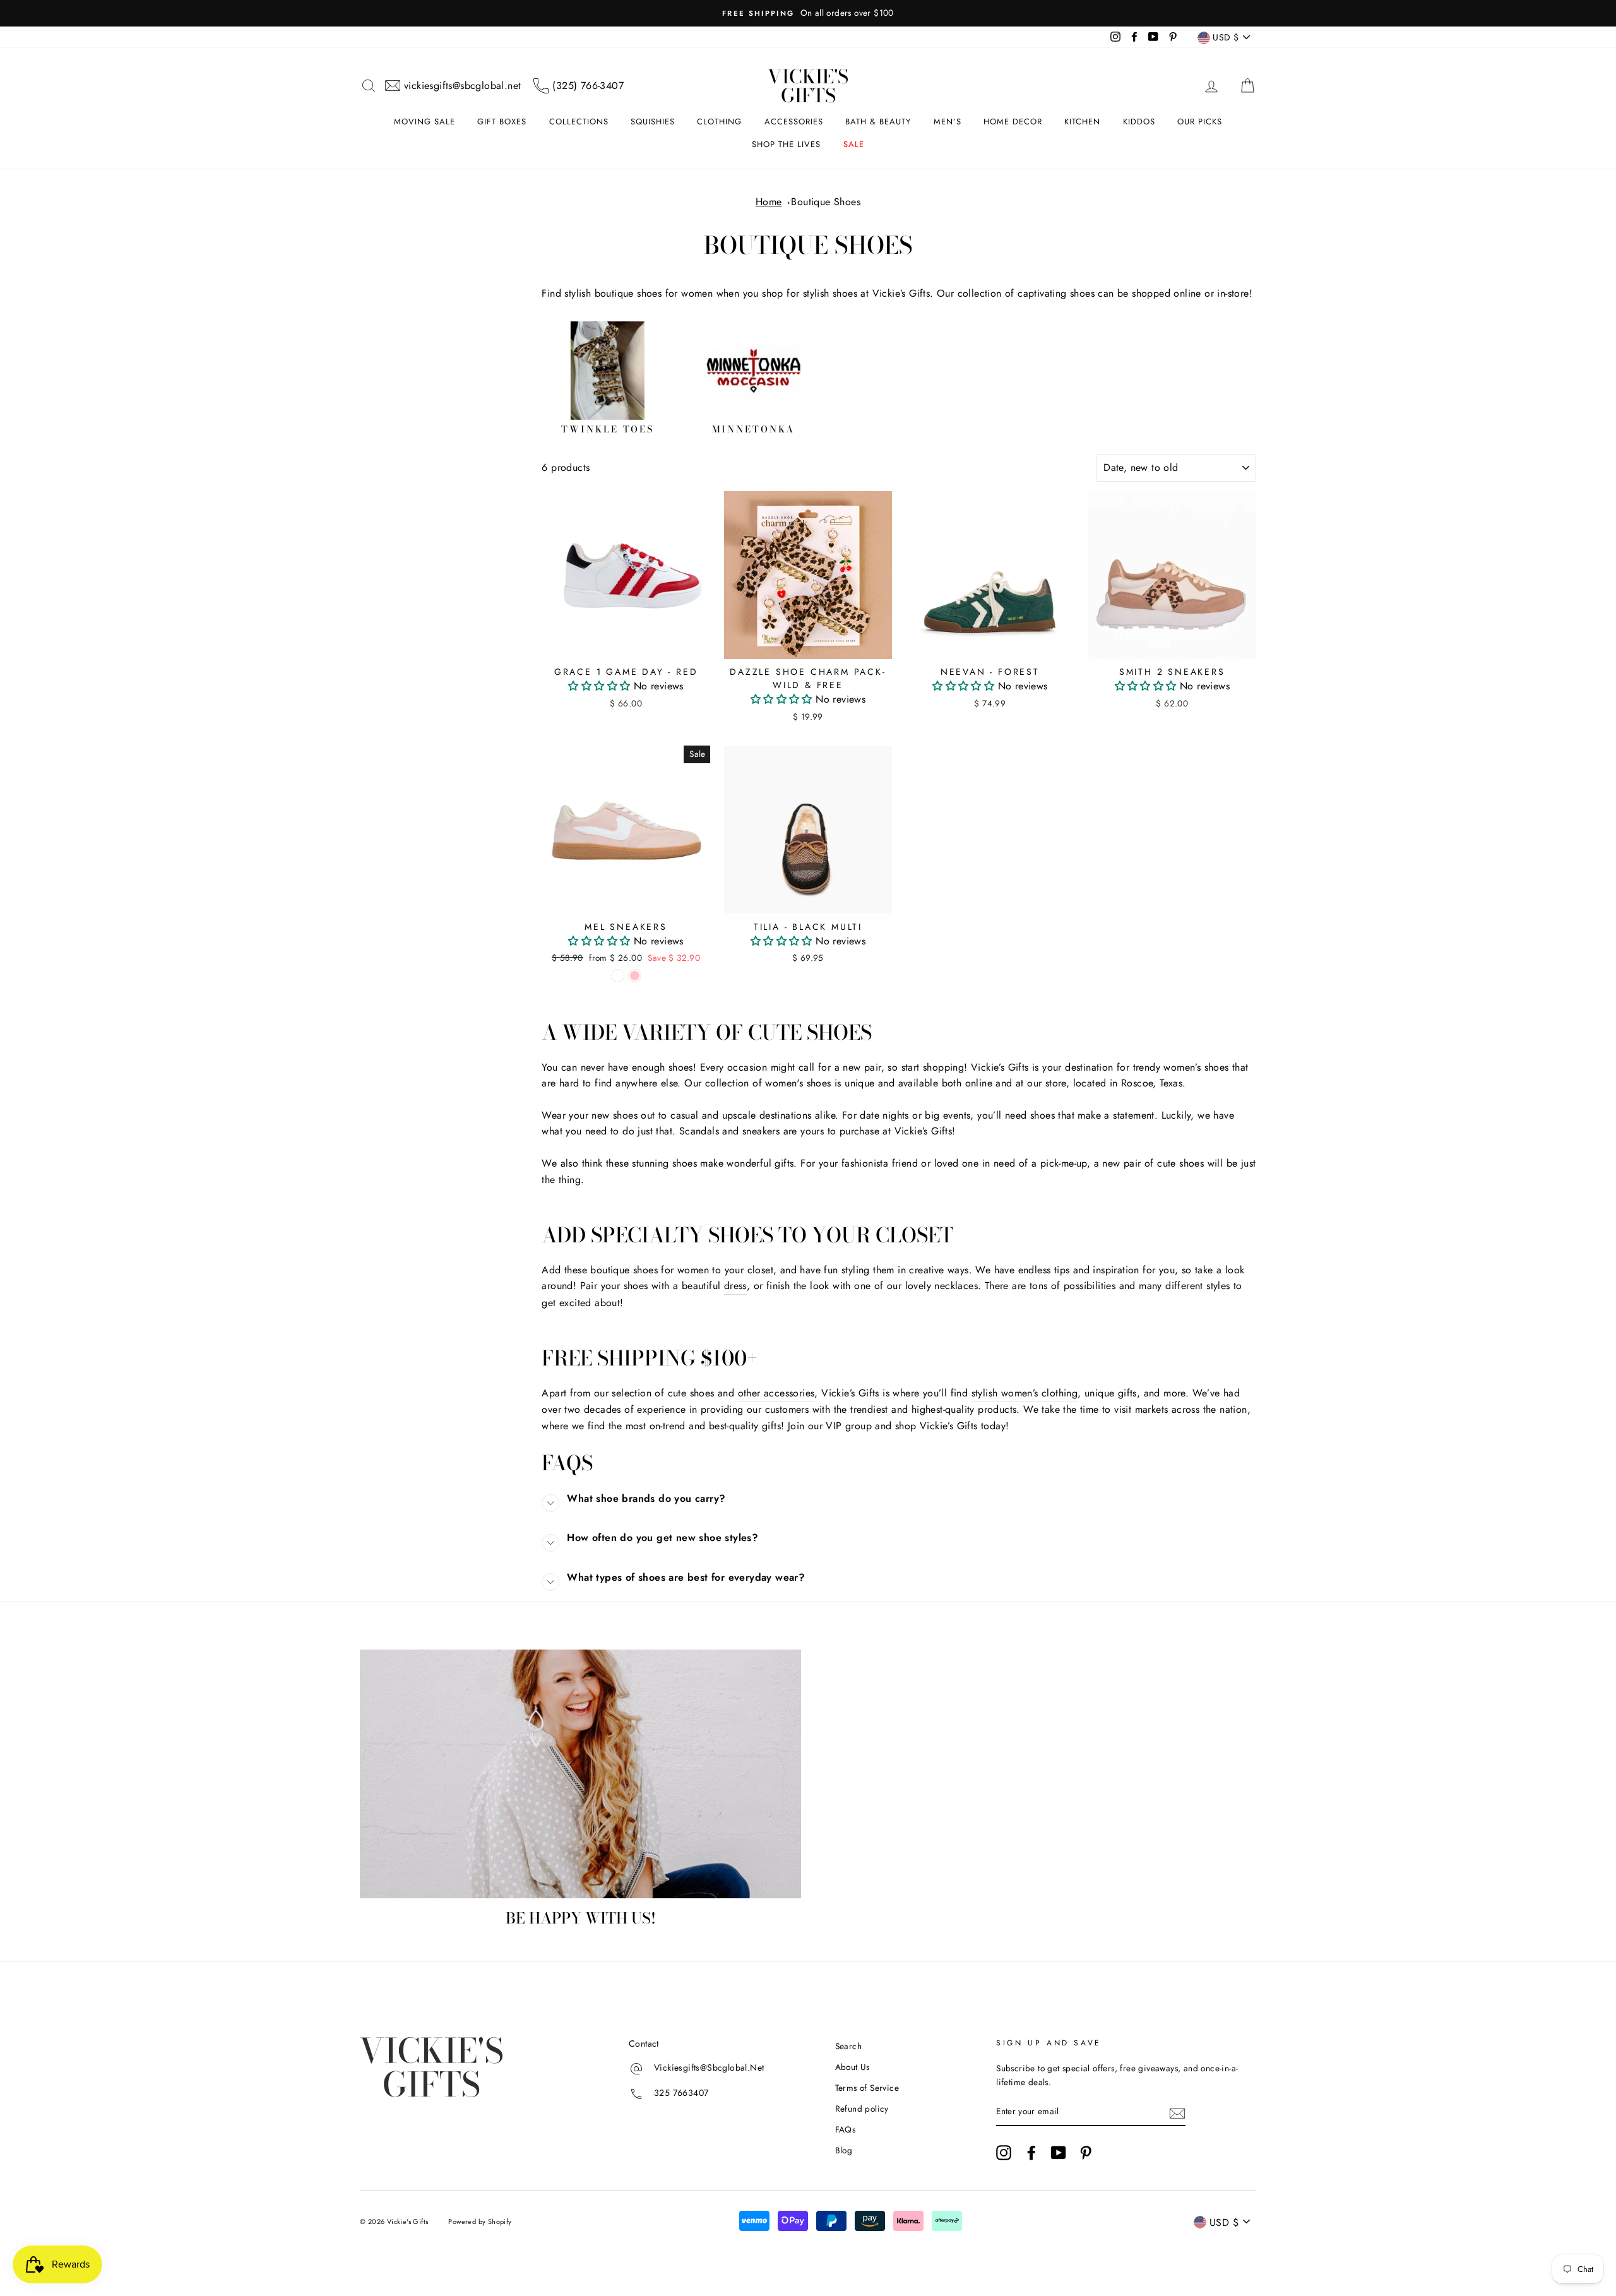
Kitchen (1082, 122)
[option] (808, 13)
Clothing (719, 122)
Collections (579, 122)
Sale (854, 144)
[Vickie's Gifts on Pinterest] (1086, 2153)
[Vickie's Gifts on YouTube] (1059, 2153)
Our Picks (1200, 122)
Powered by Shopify (480, 2222)
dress (735, 1286)
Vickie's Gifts (808, 86)
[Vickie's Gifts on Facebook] (1031, 2153)
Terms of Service (867, 2088)
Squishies (653, 122)
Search (848, 2046)
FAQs (846, 2129)
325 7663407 (681, 2093)
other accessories (776, 1393)
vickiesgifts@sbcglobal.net (462, 86)
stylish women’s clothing (1025, 1393)
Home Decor (1013, 122)
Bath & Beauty (878, 122)
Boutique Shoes (826, 202)
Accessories (794, 122)
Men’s (948, 122)
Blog (844, 2150)
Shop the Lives (786, 144)
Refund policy (862, 2109)
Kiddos (1139, 122)
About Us (853, 2067)
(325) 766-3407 (588, 86)
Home (769, 202)
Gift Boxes (502, 122)
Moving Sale (425, 122)
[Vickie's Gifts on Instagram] (1004, 2153)
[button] (601, 686)
